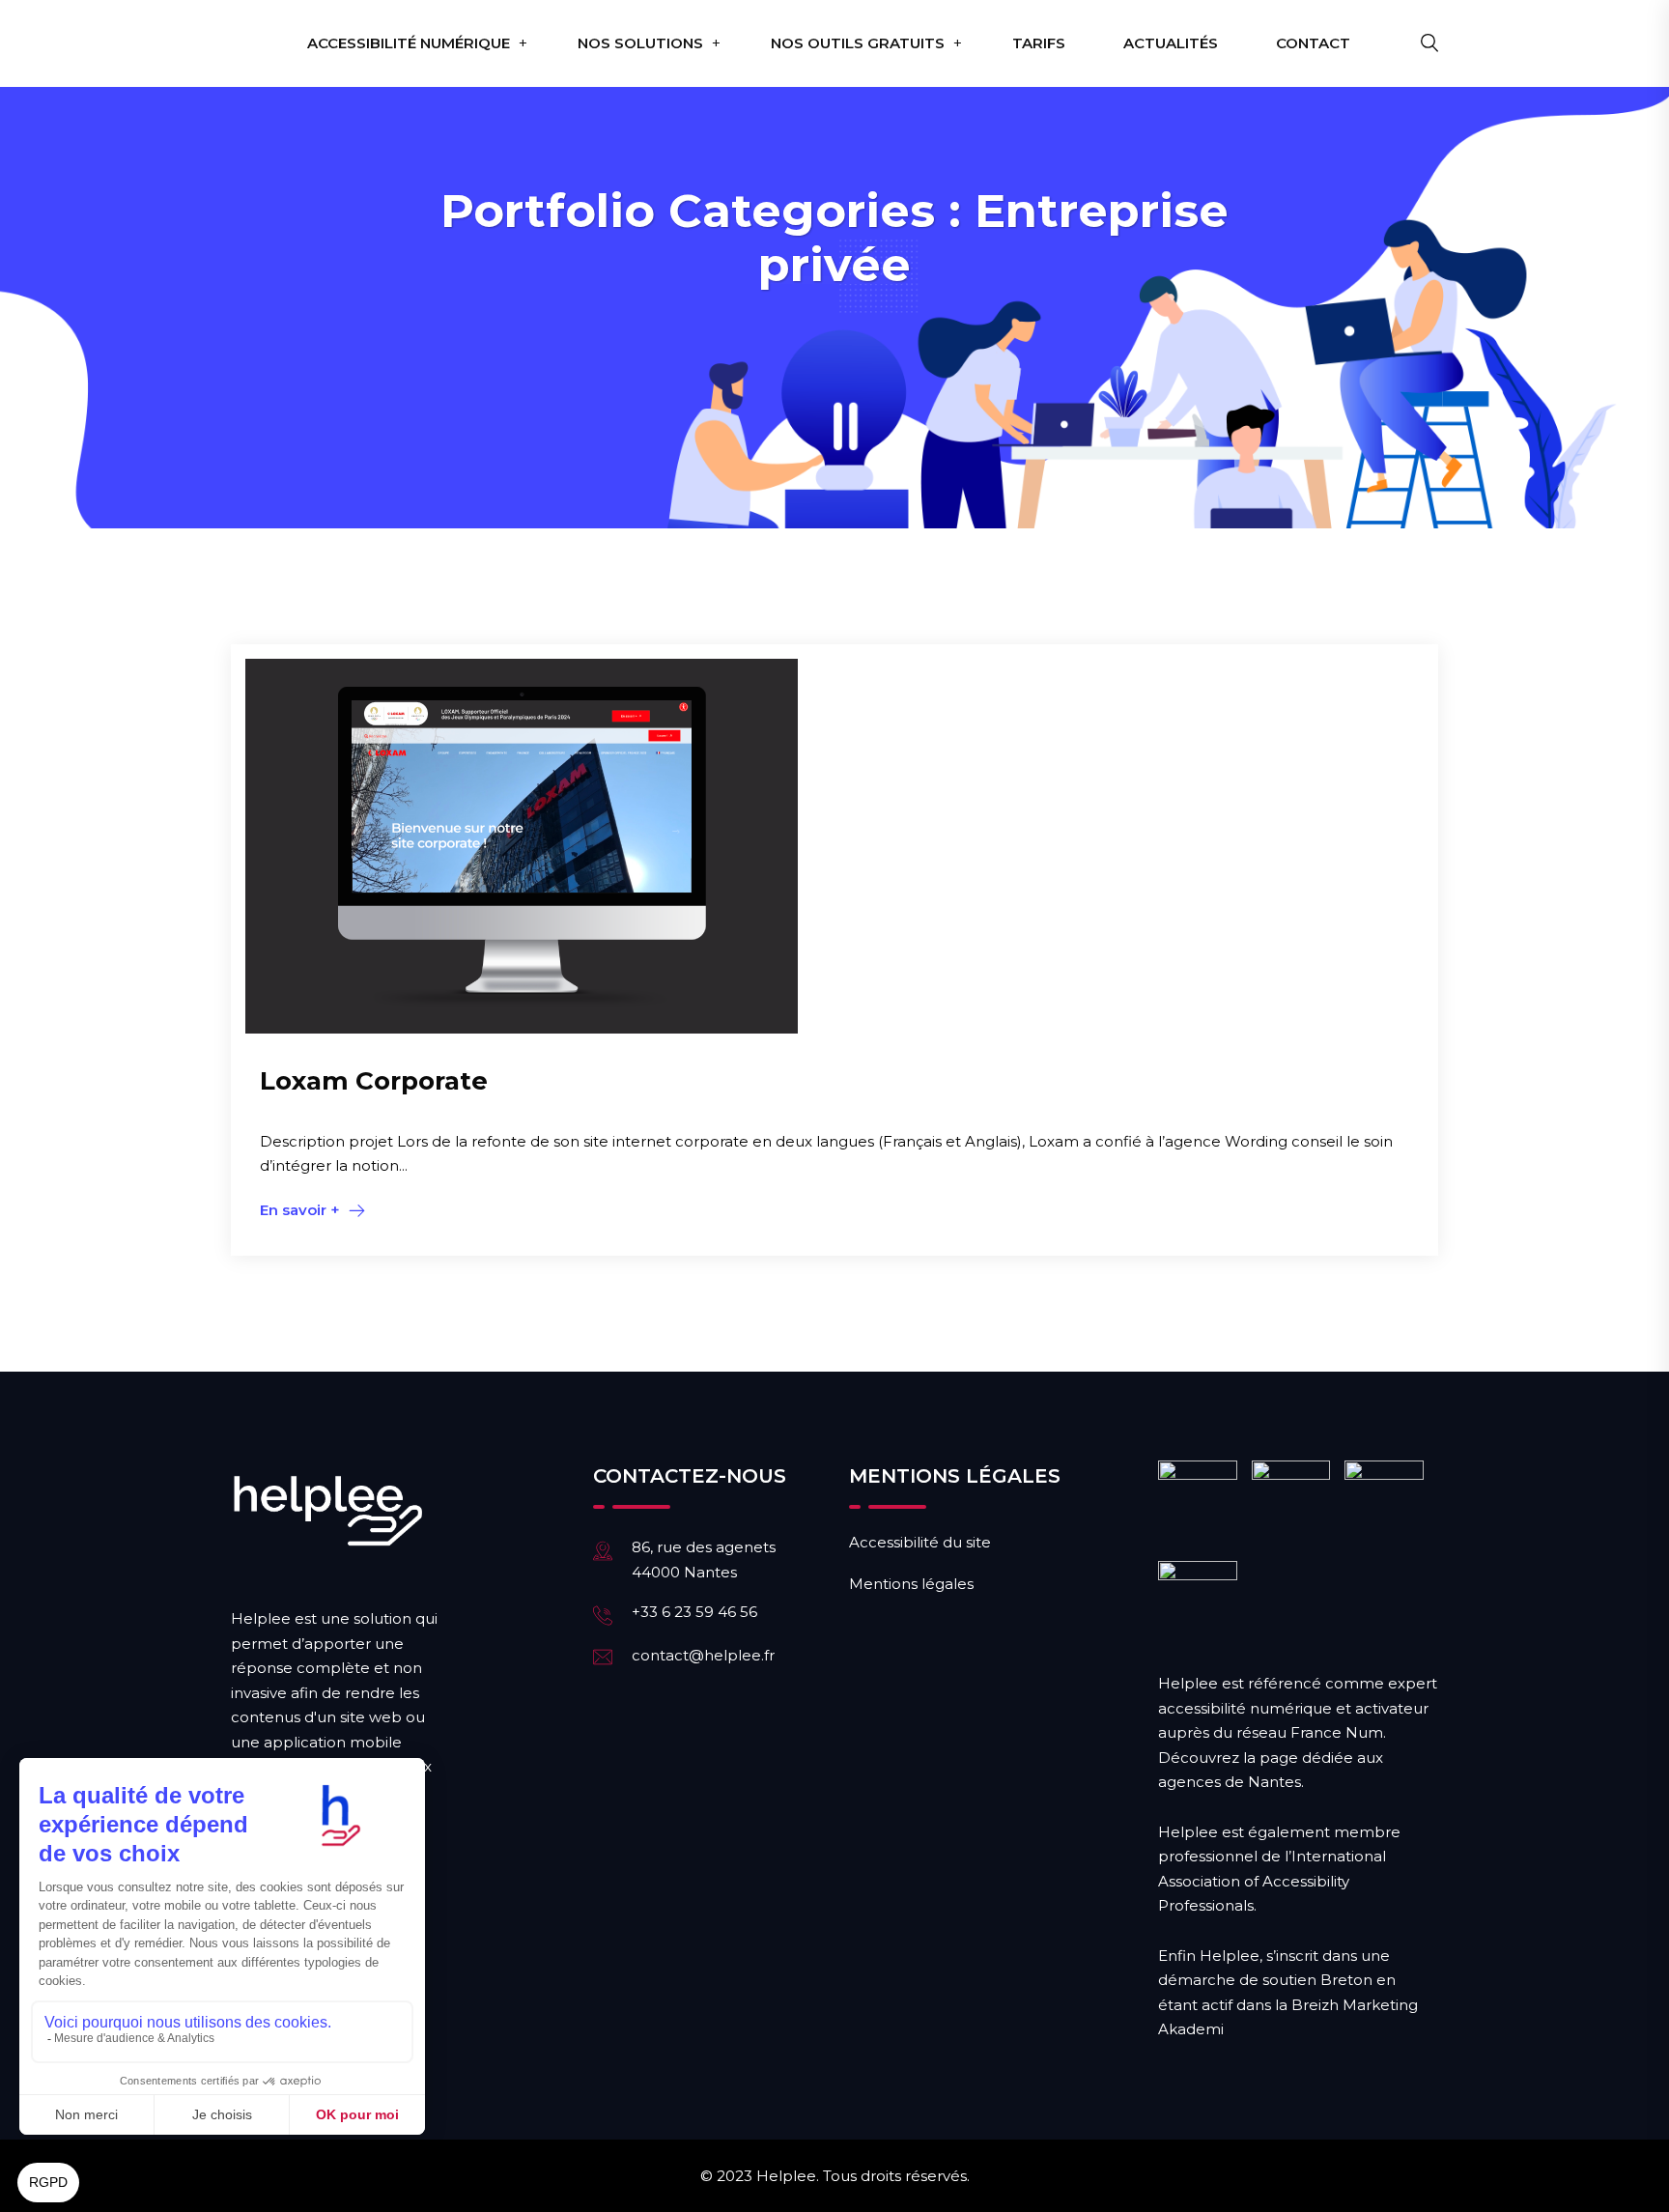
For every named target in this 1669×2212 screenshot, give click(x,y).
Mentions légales (911, 1584)
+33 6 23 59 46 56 (694, 1612)
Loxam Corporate (374, 1081)
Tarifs (1039, 43)
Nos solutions (640, 43)
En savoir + (300, 1210)
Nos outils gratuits (858, 43)
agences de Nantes (1230, 1782)
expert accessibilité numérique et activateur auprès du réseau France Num (1298, 1708)
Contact (1313, 43)
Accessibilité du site (920, 1542)
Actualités (1171, 43)
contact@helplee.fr (703, 1655)
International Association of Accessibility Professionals (1272, 1881)
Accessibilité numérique (409, 43)
